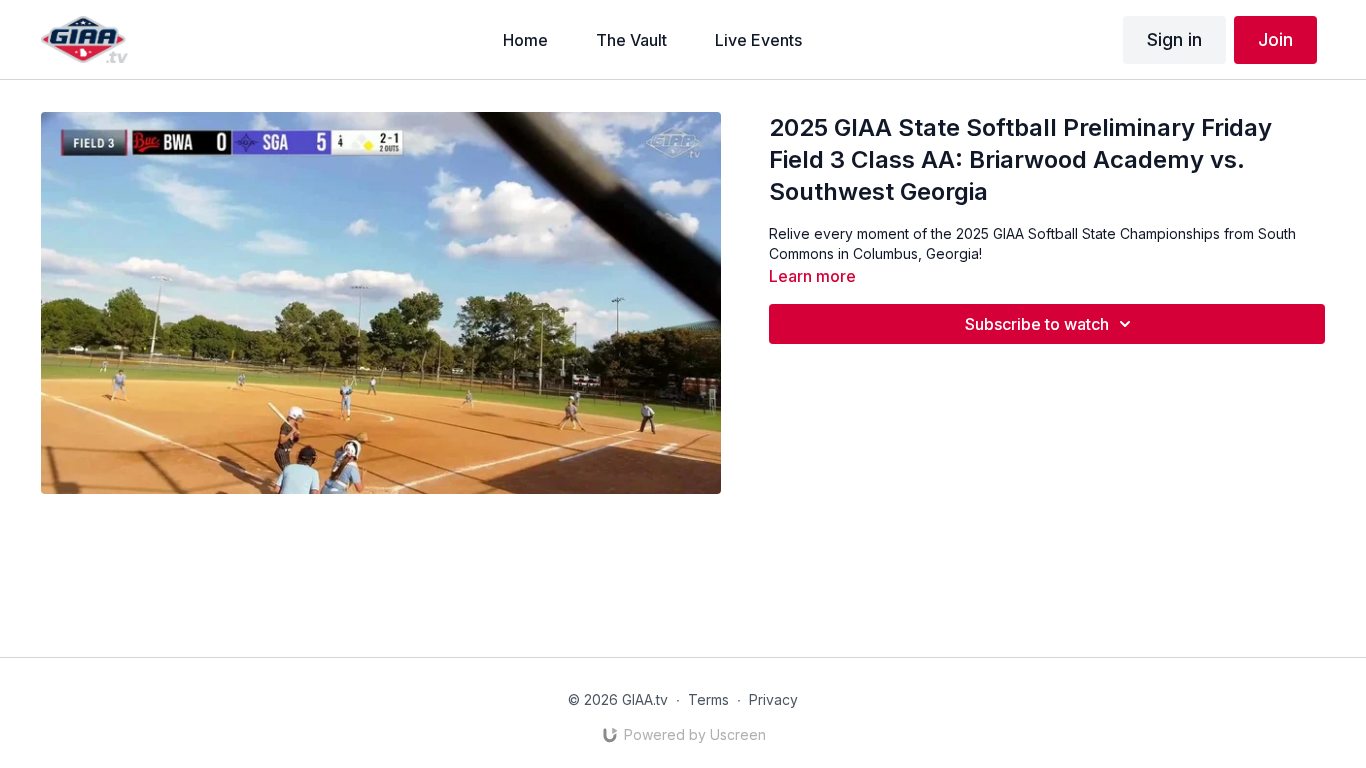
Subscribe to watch (1037, 324)
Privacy (773, 699)
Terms (708, 699)
